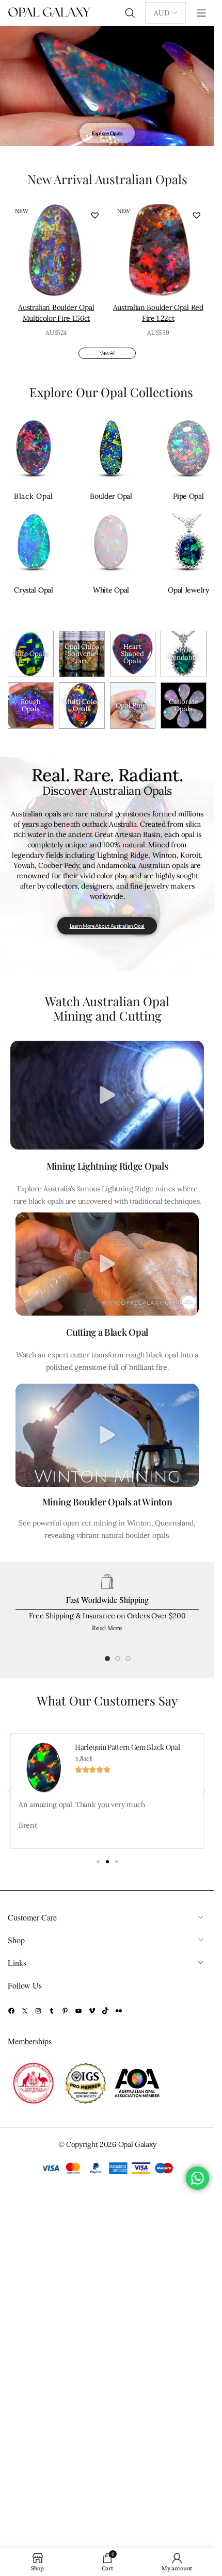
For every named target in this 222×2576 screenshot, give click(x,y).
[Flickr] (119, 2011)
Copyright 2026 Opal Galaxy (111, 2144)
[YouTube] (78, 2011)
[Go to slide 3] (128, 1661)
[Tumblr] (52, 2011)
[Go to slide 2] (118, 1661)
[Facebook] (11, 2011)
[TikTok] (105, 2011)
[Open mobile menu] (201, 13)
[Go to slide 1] (107, 1661)
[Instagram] (38, 2011)
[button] (95, 215)
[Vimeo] (92, 2011)
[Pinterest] (65, 2011)
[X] (25, 2011)
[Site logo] (49, 12)
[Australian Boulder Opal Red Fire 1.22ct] (158, 250)
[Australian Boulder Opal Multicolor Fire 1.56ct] (56, 250)
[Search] (130, 13)
